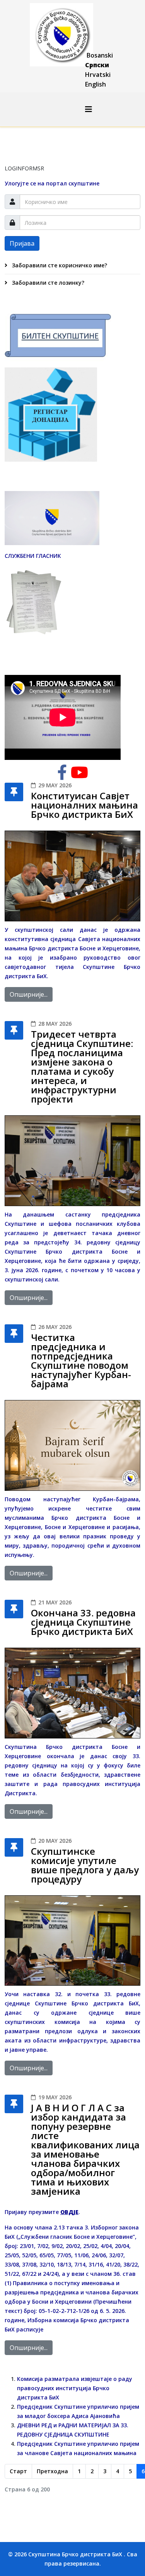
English (96, 84)
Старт (18, 2471)
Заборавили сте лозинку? (47, 283)
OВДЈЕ (69, 2212)
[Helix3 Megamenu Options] (89, 109)
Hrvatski (98, 75)
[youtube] (79, 776)
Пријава (22, 243)
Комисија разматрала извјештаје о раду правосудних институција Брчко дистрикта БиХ (75, 2388)
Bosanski (100, 55)
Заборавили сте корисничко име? (59, 265)
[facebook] (62, 776)
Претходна (52, 2471)
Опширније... (29, 994)
